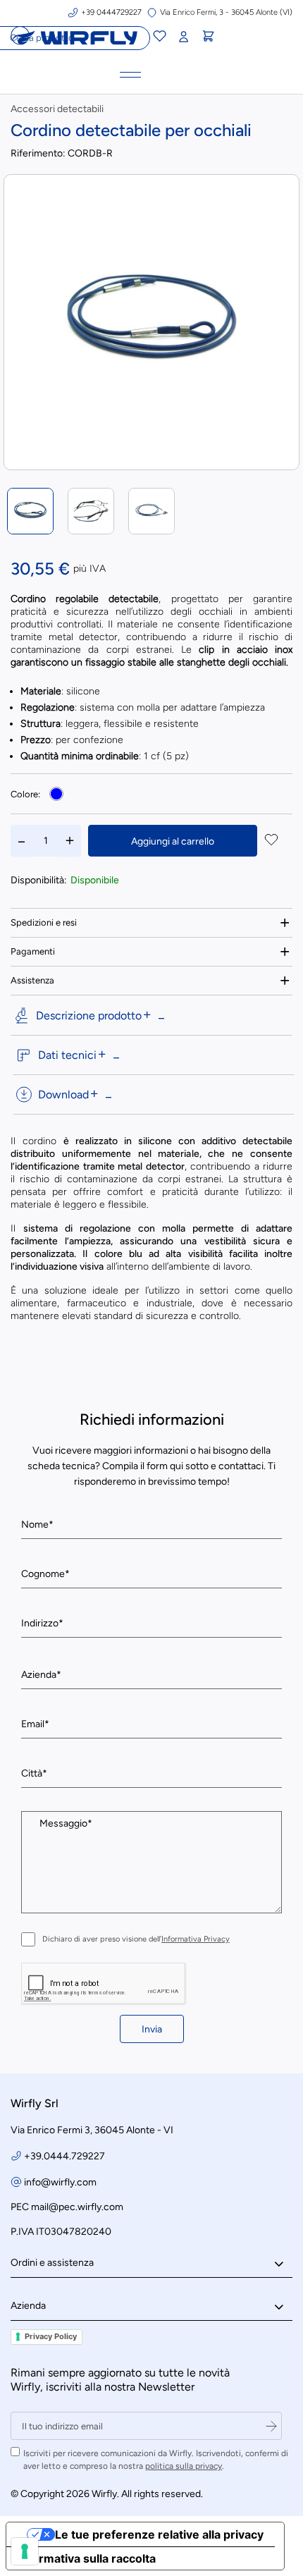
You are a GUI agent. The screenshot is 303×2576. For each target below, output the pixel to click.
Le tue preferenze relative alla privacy (159, 2534)
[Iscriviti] (271, 2426)
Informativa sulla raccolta (87, 2558)
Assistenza (32, 980)
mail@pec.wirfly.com (77, 2207)
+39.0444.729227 (64, 2156)
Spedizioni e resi (44, 922)
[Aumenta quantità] (70, 841)
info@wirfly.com (60, 2182)
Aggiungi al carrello (173, 841)
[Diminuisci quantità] (22, 841)
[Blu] (56, 794)
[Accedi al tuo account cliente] (183, 37)
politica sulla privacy (184, 2466)
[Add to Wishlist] (271, 841)
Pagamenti (33, 951)
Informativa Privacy (196, 1939)
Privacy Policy (51, 2336)
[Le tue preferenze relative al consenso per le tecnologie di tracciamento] (25, 2551)
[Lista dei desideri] (159, 38)
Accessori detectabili (57, 109)
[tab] (151, 922)
